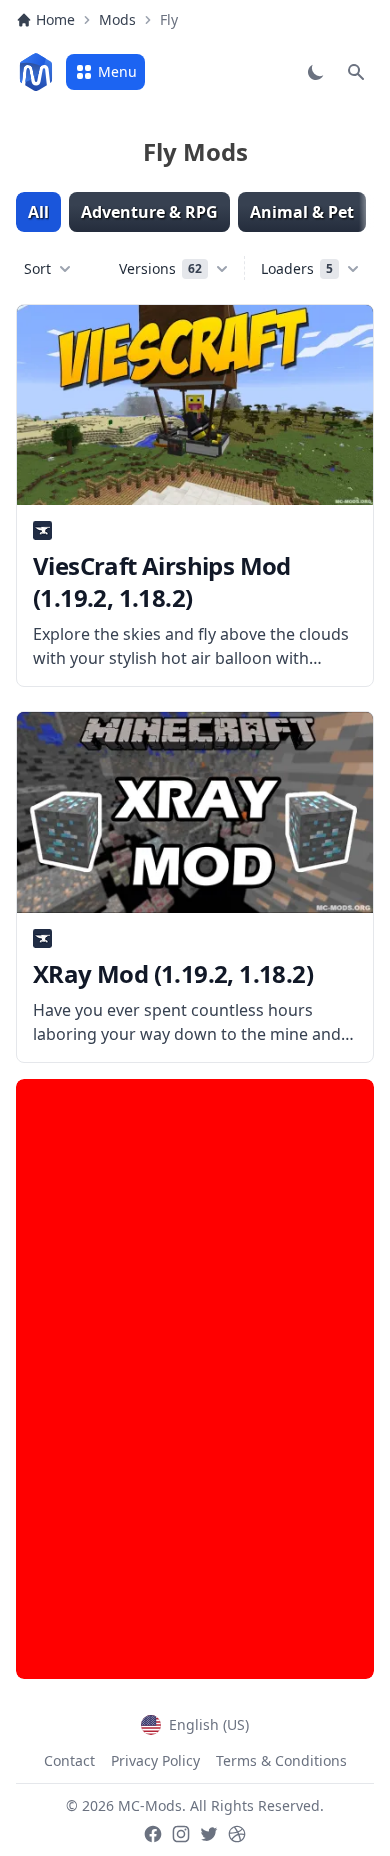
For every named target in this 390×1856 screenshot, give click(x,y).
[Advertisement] (195, 1379)
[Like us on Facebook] (153, 1834)
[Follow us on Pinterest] (237, 1834)
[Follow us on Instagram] (181, 1834)
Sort (37, 268)
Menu (117, 71)
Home (55, 19)
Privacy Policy (155, 1760)
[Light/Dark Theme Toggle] (316, 72)
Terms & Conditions (281, 1760)
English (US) (209, 1724)
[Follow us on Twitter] (209, 1834)
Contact (69, 1760)
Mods (117, 19)
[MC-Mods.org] (36, 72)
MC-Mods (150, 1805)
